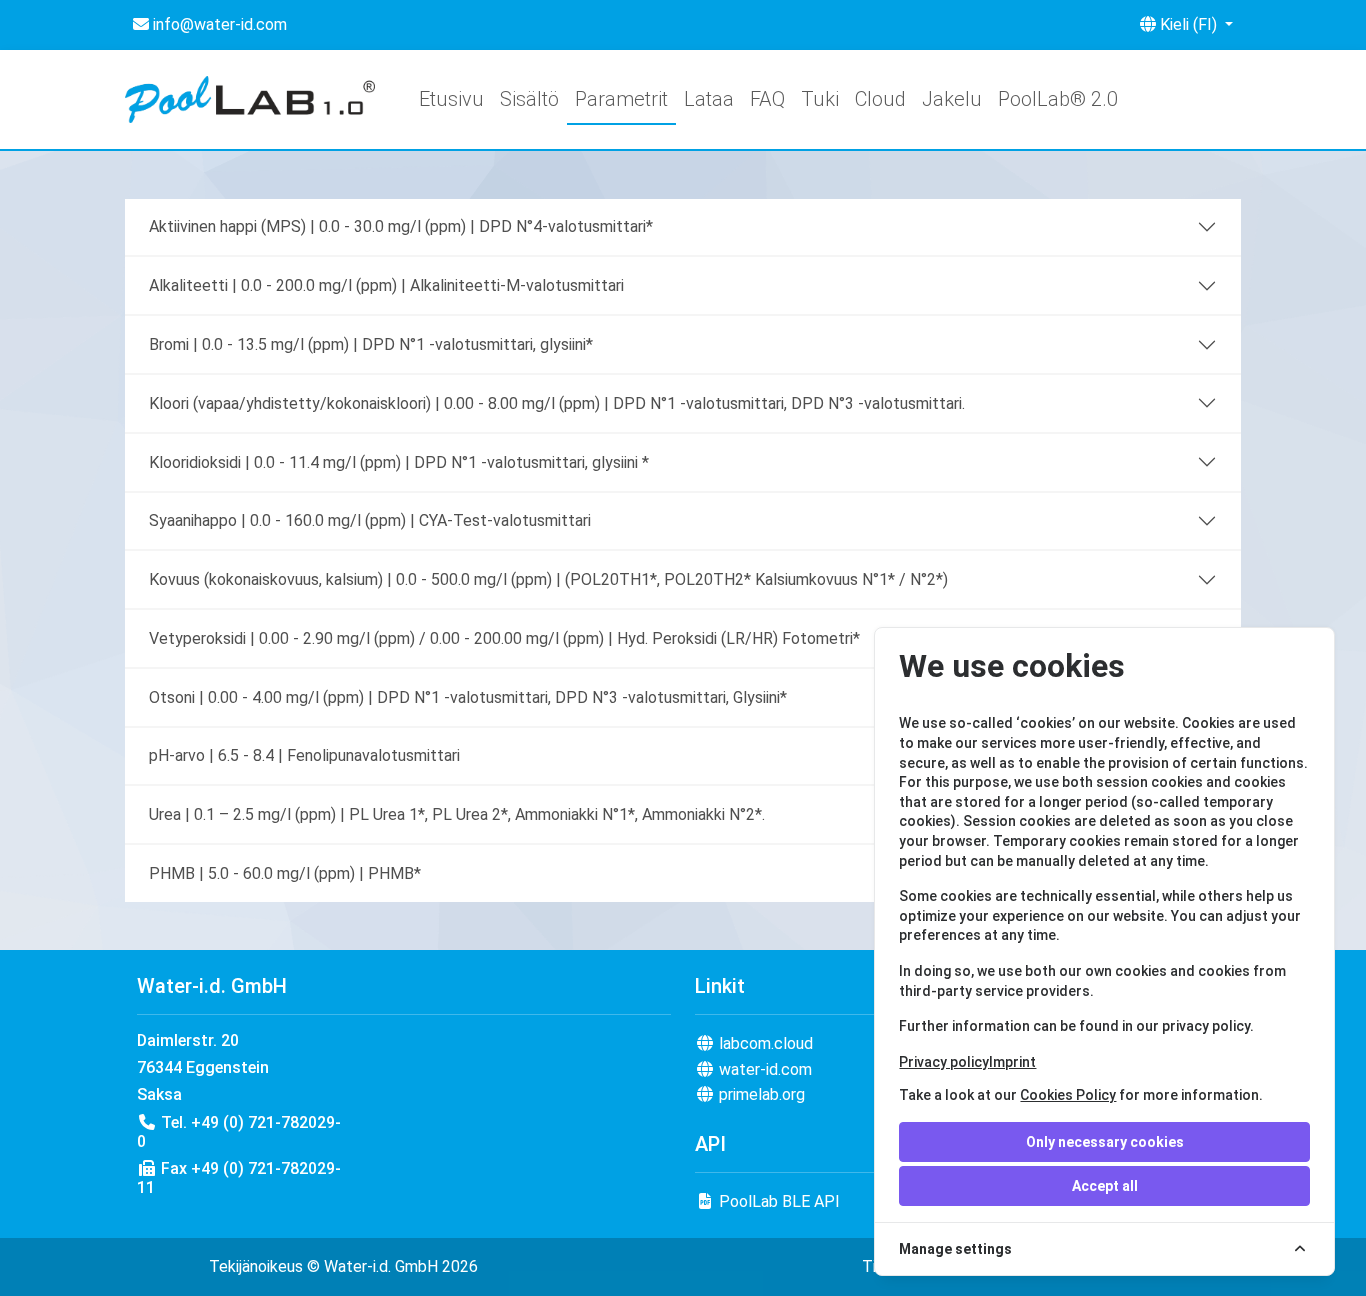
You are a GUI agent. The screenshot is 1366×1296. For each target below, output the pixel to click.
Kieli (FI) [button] (1188, 24)
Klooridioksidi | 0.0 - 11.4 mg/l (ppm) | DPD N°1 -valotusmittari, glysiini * (399, 462)
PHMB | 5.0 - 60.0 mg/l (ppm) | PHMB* (285, 873)
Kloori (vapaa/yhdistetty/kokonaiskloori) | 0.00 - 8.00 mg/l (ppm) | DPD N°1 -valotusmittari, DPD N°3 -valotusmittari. (557, 403)
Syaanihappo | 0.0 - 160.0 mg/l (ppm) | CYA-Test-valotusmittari (370, 520)
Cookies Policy (1068, 1095)
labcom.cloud (764, 1043)
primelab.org (760, 1094)
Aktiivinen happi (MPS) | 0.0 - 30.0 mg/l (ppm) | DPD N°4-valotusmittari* (401, 226)
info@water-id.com (218, 24)
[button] (1058, 99)
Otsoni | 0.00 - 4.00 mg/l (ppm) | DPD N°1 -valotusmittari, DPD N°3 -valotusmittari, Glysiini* (468, 697)
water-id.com (763, 1069)
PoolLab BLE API (777, 1201)
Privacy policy (944, 1062)
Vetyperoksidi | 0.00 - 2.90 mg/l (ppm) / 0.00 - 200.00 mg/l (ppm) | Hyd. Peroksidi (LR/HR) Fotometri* (504, 638)
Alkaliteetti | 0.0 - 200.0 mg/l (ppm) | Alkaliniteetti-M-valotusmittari (386, 285)
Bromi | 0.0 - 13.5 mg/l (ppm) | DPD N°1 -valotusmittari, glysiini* (371, 344)
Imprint (1012, 1062)
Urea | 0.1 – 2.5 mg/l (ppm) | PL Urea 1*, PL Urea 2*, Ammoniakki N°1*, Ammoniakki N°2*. (457, 814)
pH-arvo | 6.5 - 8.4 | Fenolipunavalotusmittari (304, 755)
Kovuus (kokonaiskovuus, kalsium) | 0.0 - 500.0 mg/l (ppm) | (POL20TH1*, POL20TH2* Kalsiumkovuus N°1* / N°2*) (548, 579)
